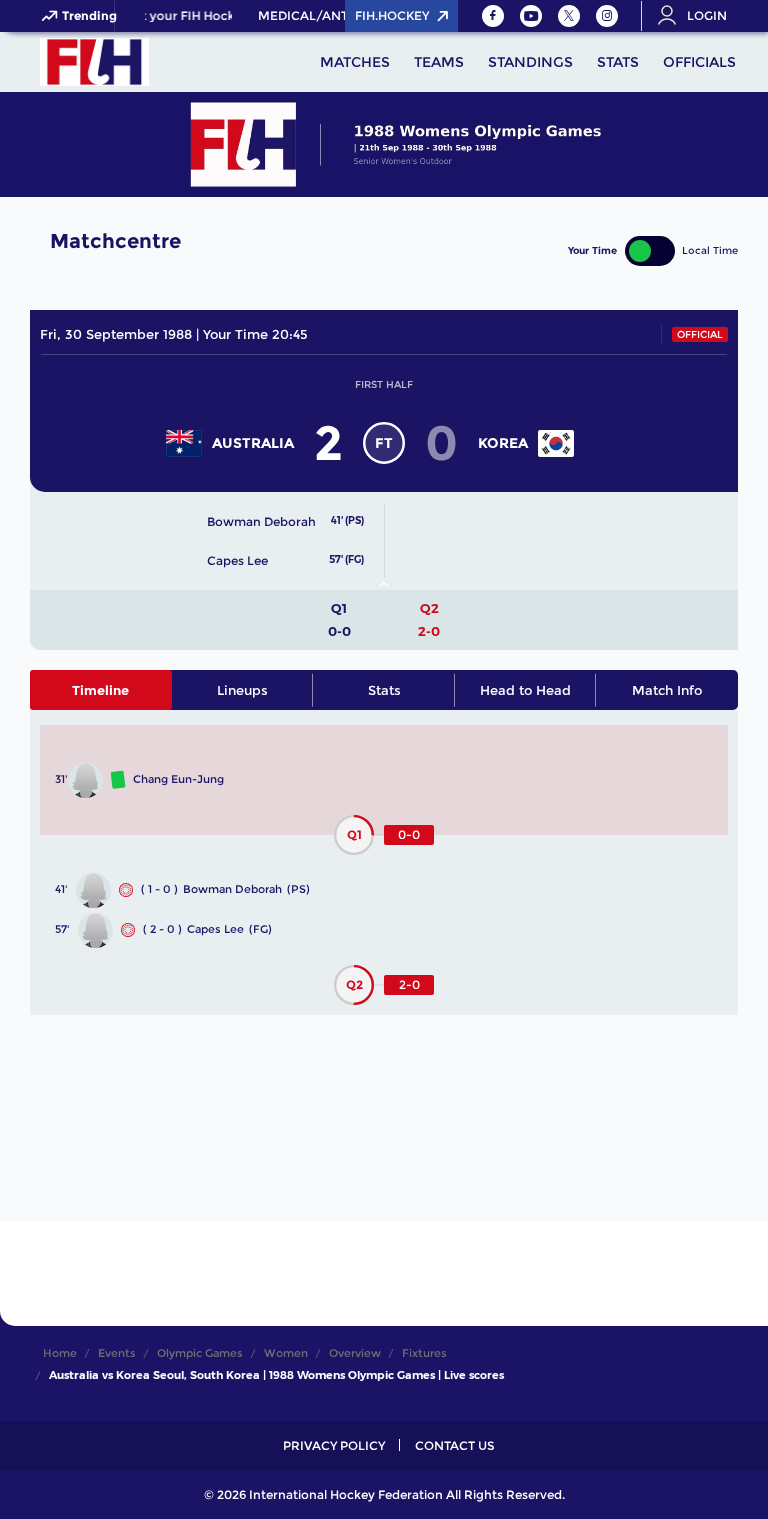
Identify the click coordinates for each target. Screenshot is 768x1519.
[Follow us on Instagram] (607, 16)
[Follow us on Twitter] (569, 16)
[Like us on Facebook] (493, 16)
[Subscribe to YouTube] (531, 16)
